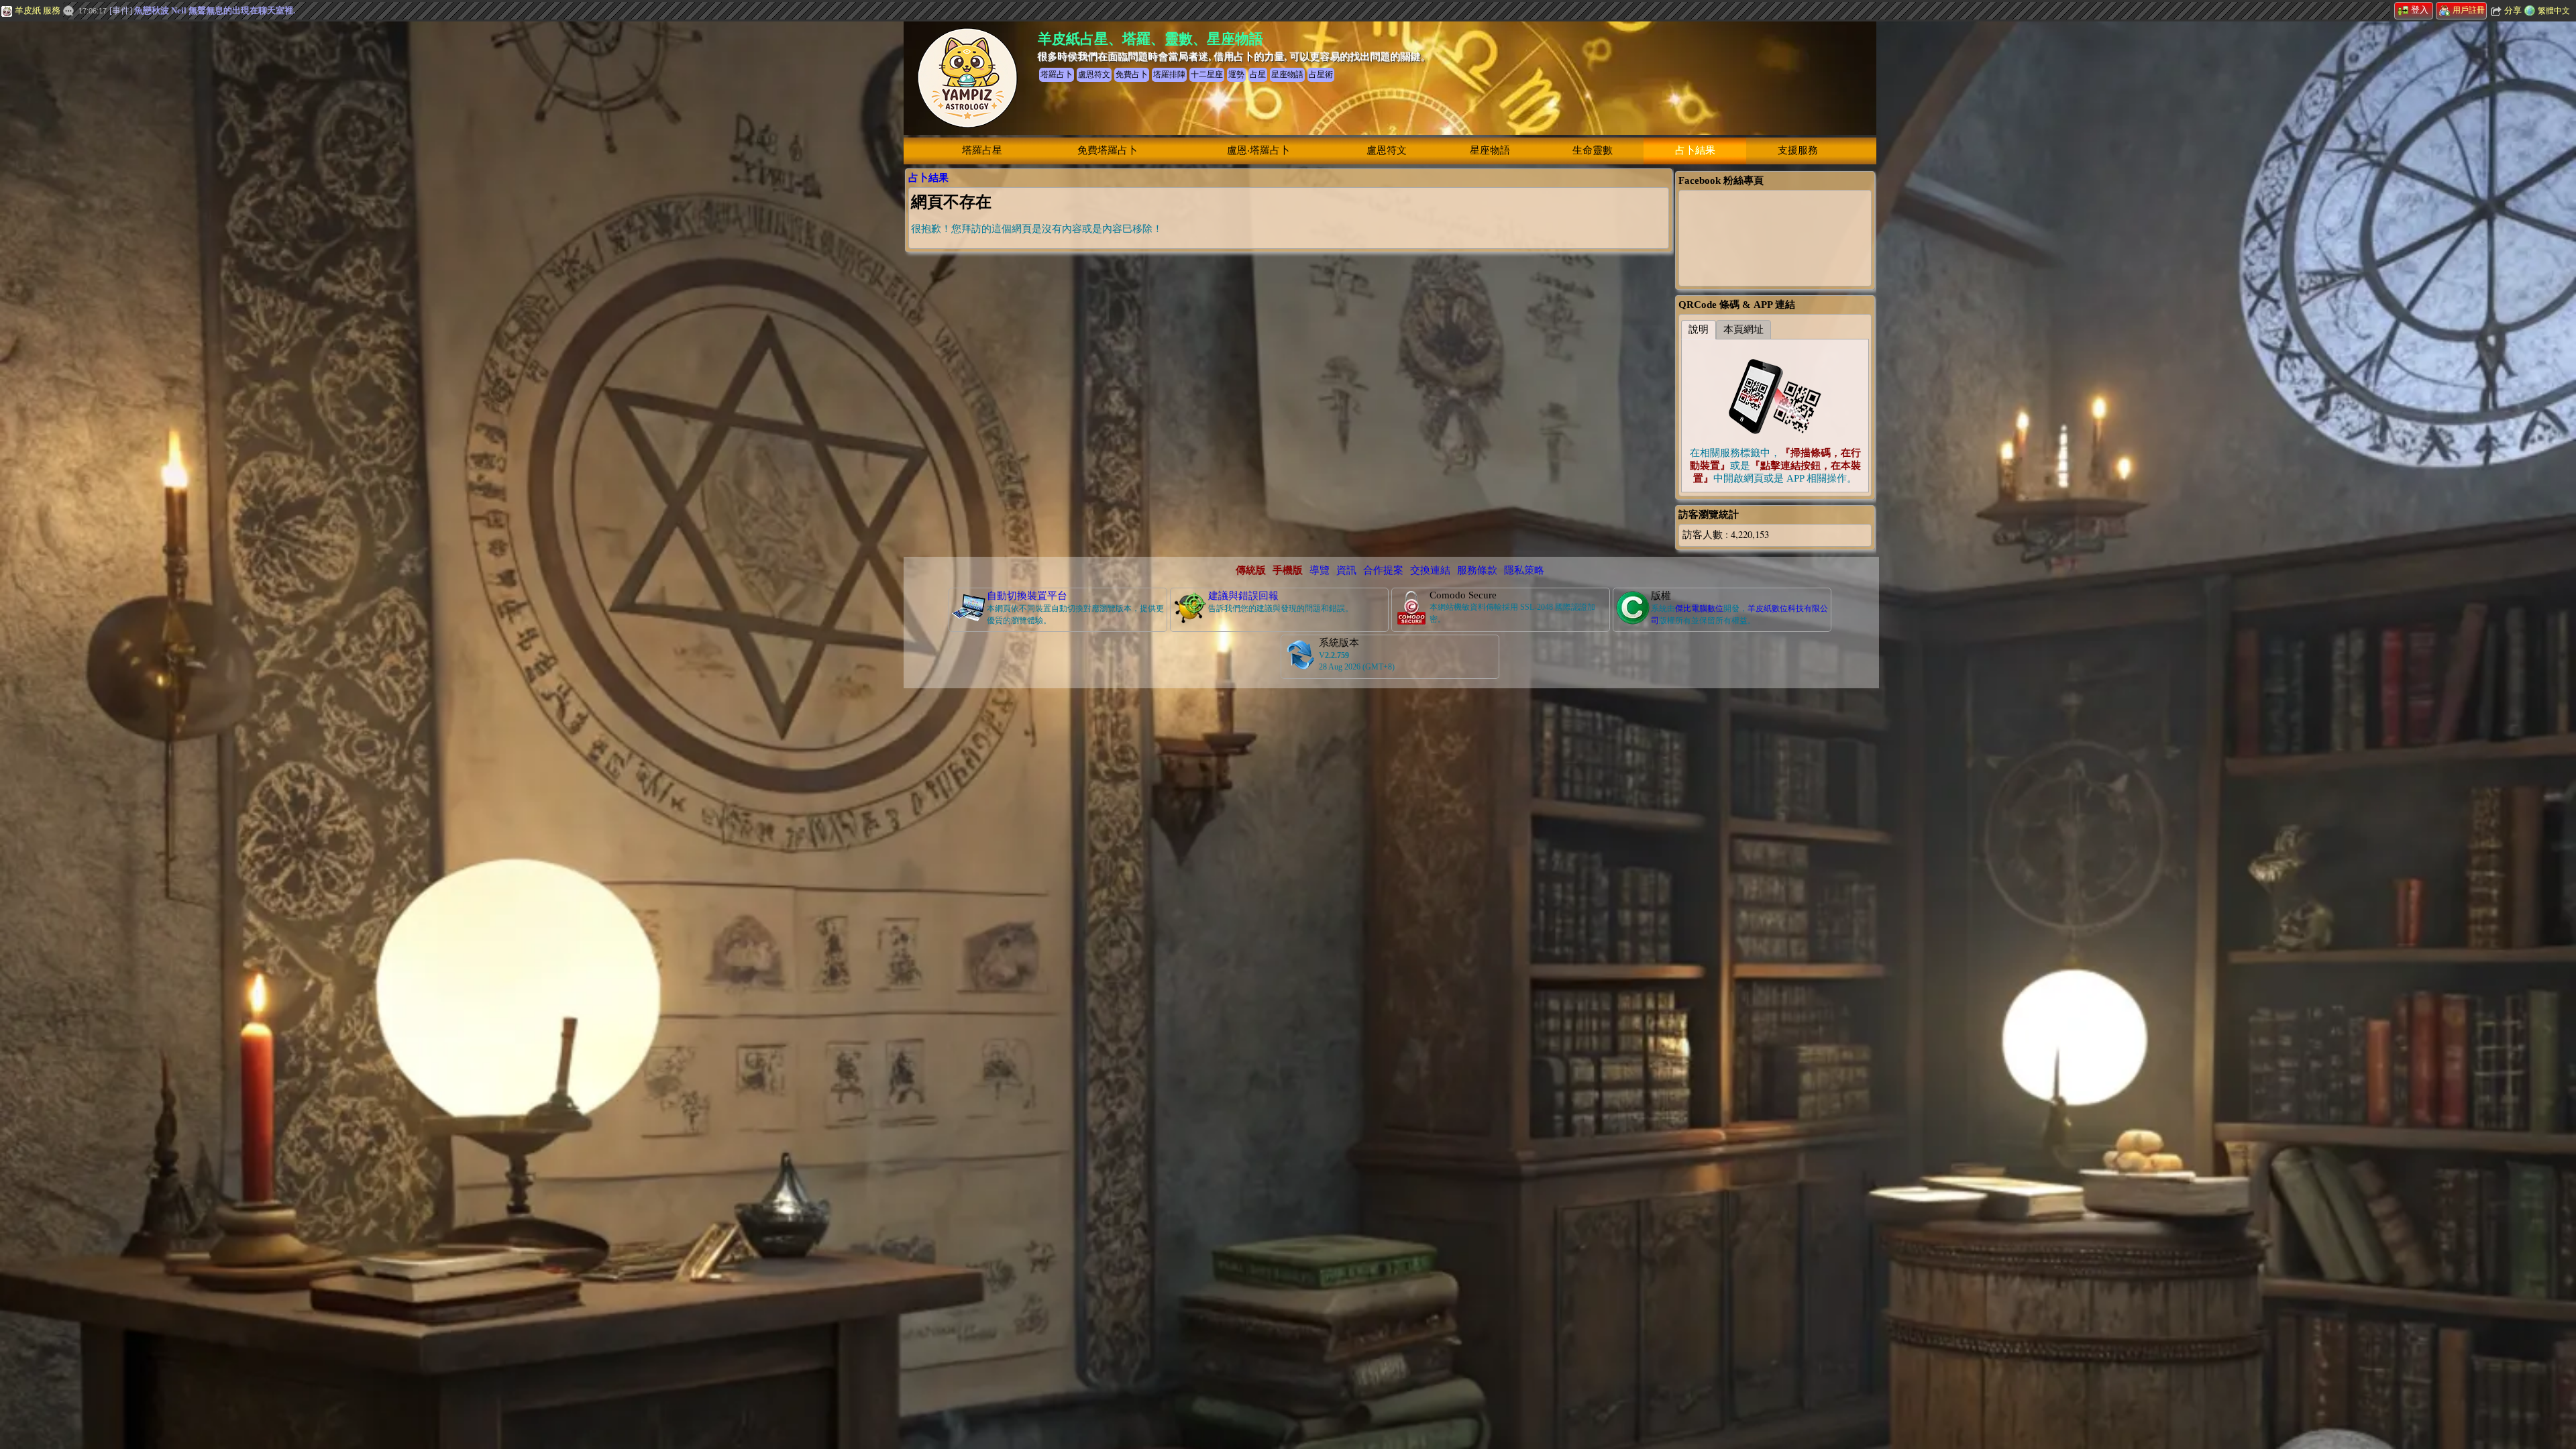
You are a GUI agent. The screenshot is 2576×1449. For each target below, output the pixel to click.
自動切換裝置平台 (1027, 596)
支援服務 (1798, 150)
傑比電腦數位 (1699, 608)
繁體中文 (2554, 11)
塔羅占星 (982, 150)
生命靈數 (1593, 150)
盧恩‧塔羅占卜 (1258, 150)
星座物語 (1490, 150)
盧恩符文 (1387, 150)
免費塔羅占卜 (1108, 150)
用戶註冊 (2469, 10)
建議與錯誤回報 (1243, 596)
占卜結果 (1695, 150)
